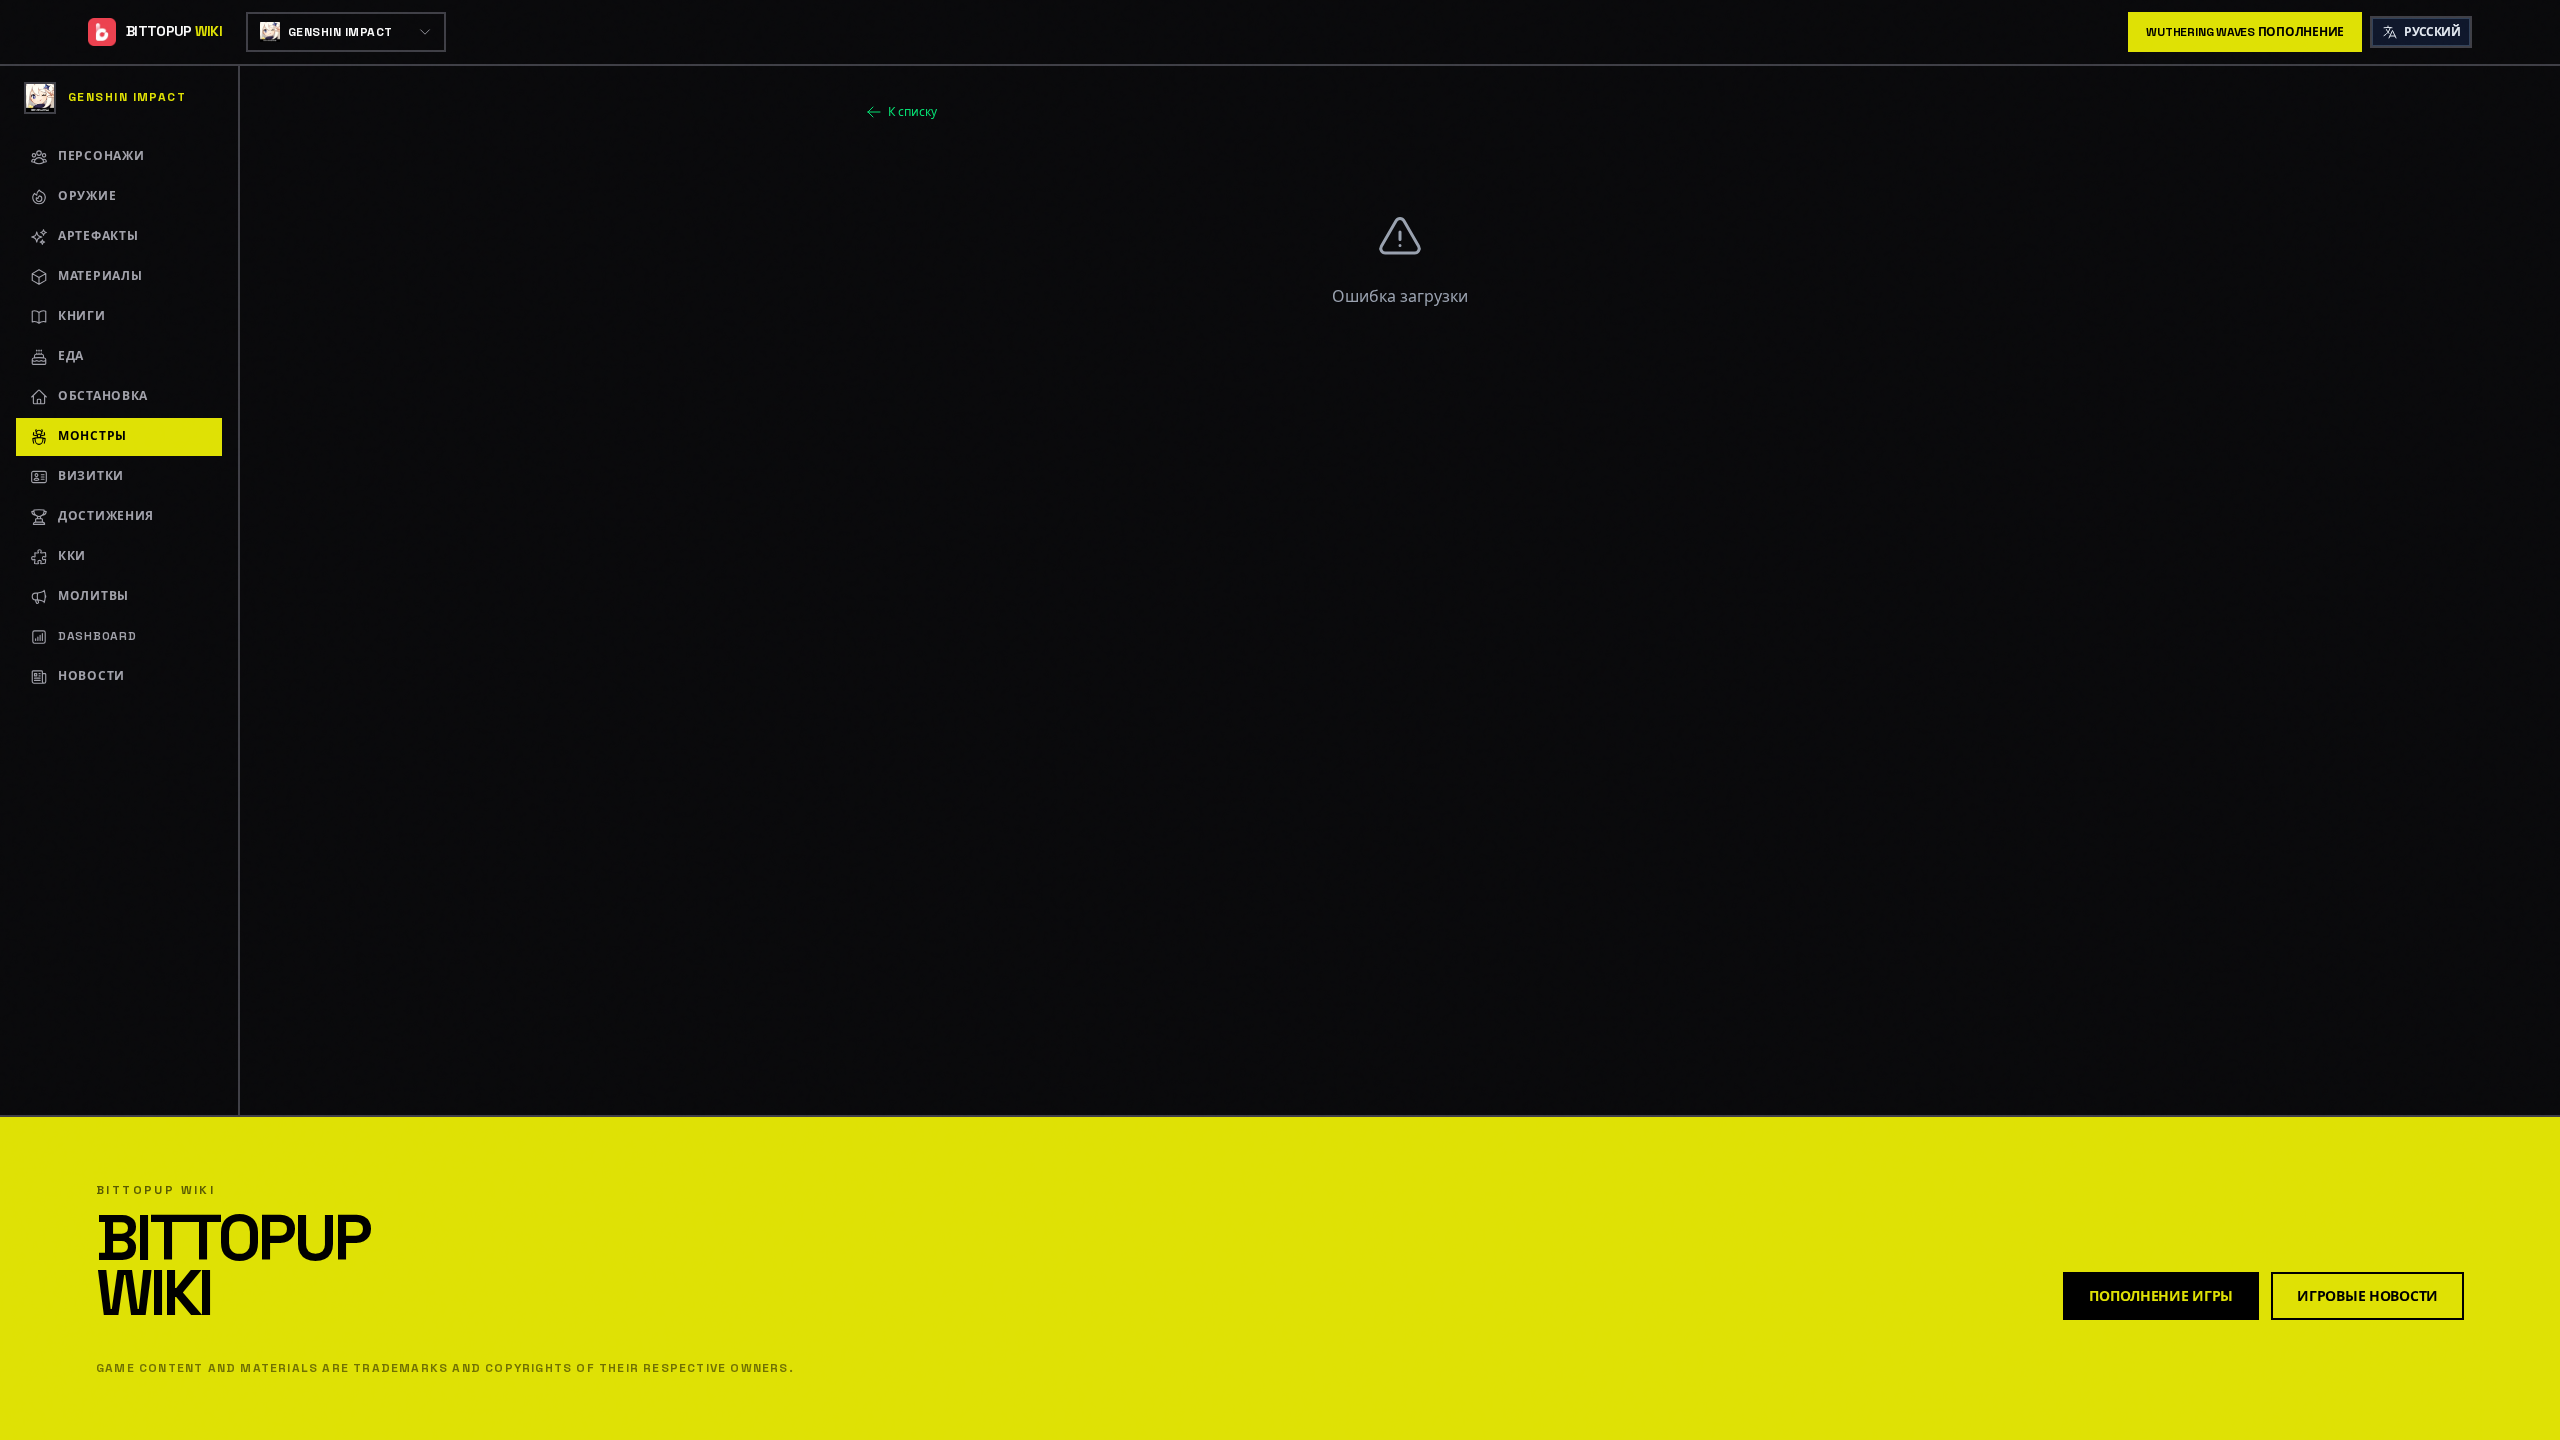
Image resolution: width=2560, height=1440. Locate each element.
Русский (2432, 32)
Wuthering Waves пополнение (2245, 32)
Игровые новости (2367, 1296)
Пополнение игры (2161, 1296)
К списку (912, 112)
